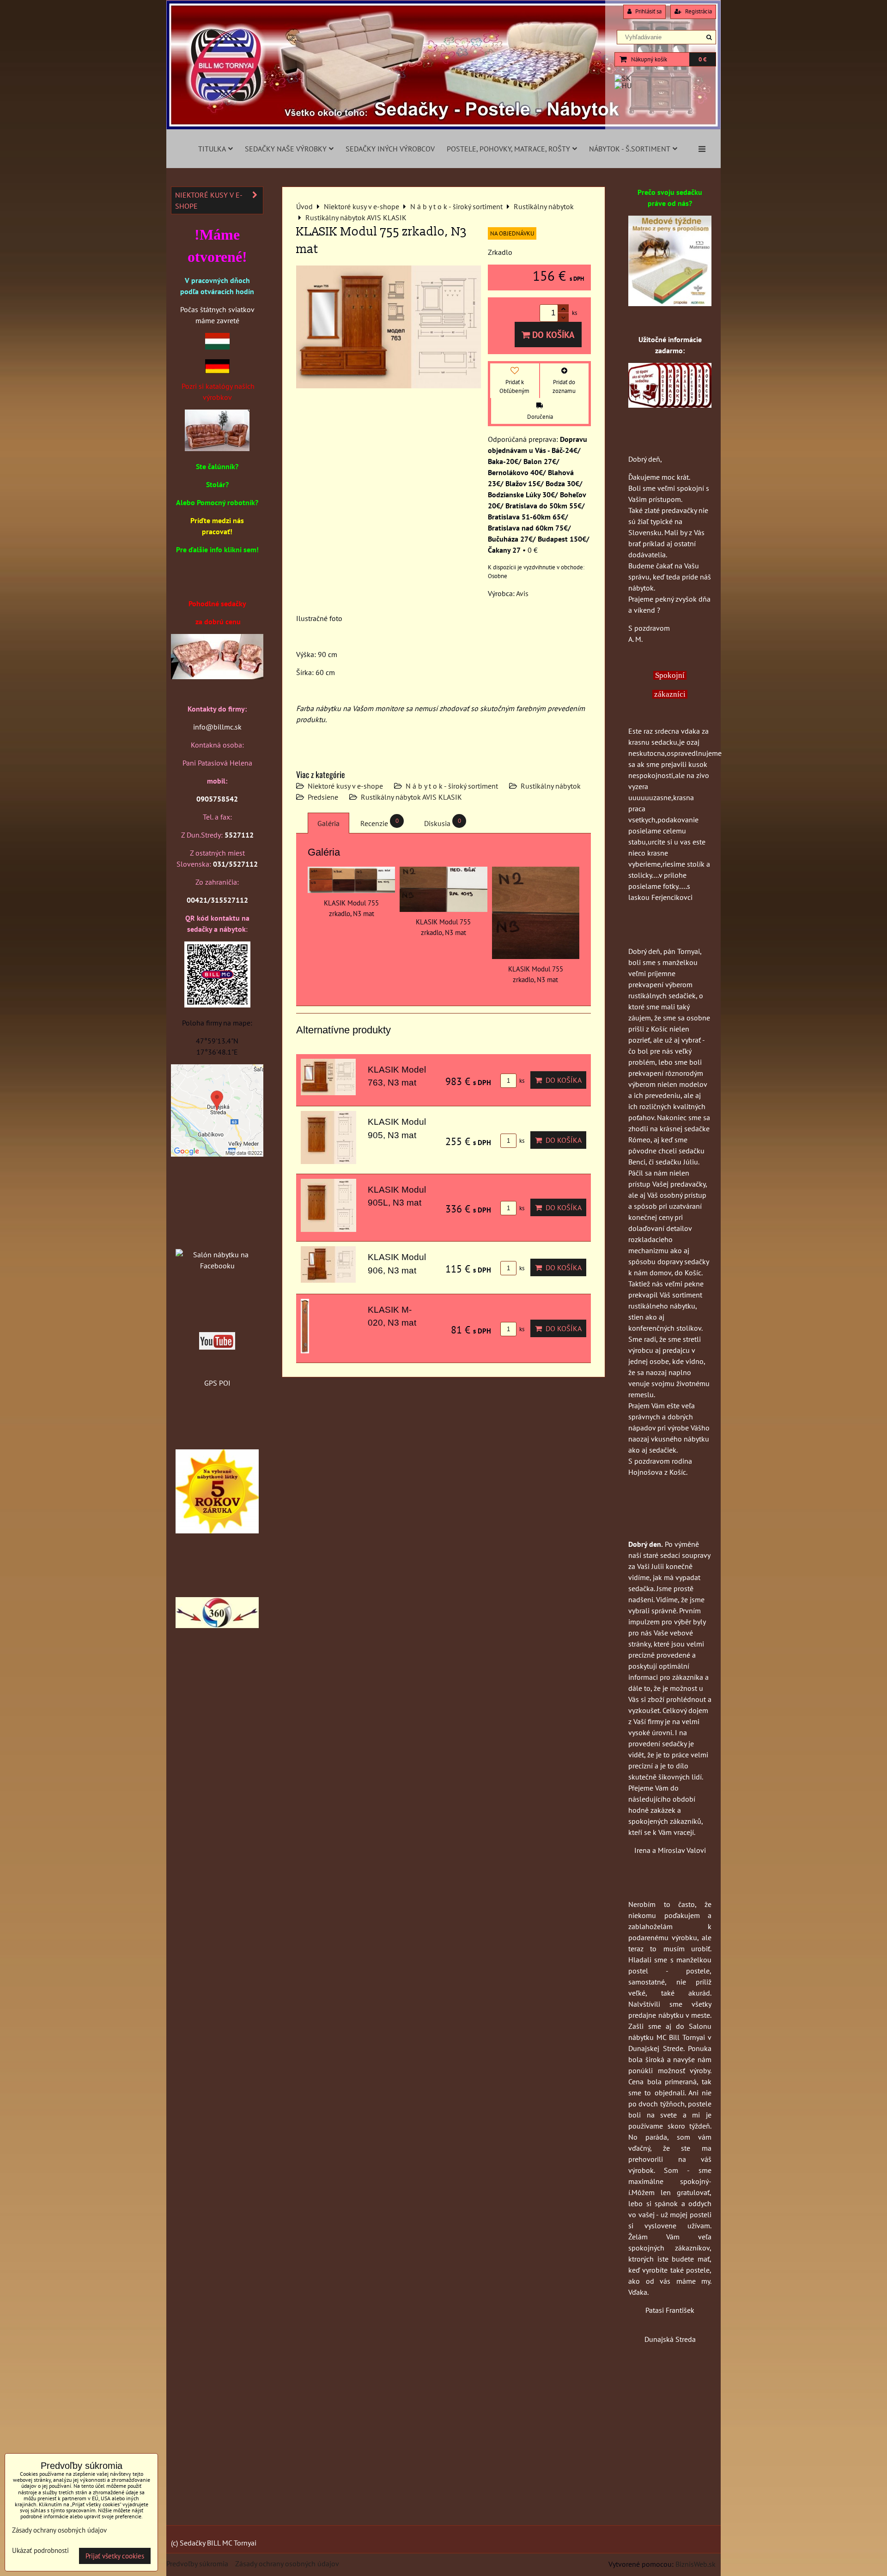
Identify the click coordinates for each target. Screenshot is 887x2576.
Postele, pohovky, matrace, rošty (508, 149)
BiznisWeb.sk (696, 2564)
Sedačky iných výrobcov (390, 149)
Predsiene (323, 797)
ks (521, 1081)
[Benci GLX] (217, 676)
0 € (702, 59)
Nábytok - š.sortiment (630, 149)
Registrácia (698, 11)
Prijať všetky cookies (115, 2556)
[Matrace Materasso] (670, 303)
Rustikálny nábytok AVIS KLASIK (411, 797)
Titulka (212, 149)
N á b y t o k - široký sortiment (452, 786)
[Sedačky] (217, 1237)
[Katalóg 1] (217, 448)
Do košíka (552, 335)
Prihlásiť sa (648, 11)
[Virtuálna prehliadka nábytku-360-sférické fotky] (217, 1625)
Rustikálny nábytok (551, 786)
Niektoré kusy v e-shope (345, 786)
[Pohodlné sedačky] (443, 127)
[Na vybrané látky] (217, 1531)
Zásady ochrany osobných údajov (287, 2564)
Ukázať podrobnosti (40, 2551)
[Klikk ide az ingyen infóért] (670, 405)
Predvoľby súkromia (197, 2564)
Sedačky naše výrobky (286, 149)
